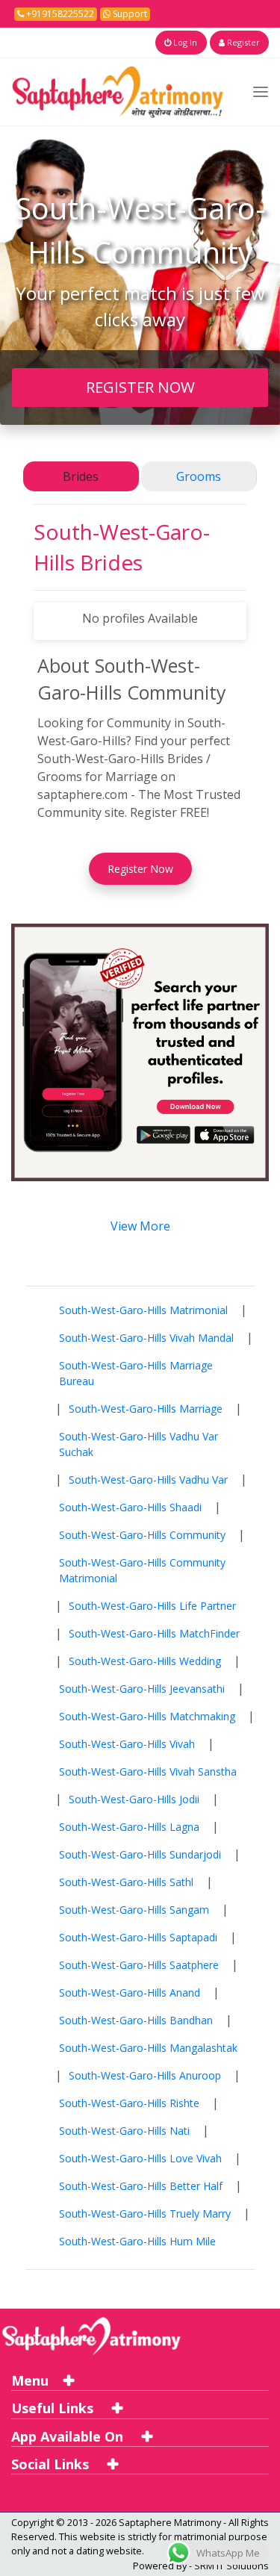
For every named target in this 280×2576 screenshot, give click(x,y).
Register (242, 42)
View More (140, 1226)
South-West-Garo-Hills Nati (124, 2131)
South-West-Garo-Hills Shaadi (130, 1507)
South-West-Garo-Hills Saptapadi (138, 1937)
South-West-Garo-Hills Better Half (141, 2186)
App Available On (69, 2436)
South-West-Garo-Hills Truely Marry (145, 2213)
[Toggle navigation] (261, 91)
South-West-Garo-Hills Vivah (127, 1744)
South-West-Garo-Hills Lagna (129, 1827)
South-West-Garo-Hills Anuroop (145, 2075)
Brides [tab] (81, 476)
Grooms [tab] (199, 476)
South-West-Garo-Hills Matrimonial (143, 1310)
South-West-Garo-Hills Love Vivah (140, 2158)
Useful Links (54, 2408)
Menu (30, 2380)
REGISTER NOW (140, 387)
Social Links (52, 2464)
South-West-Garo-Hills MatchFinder (154, 1633)
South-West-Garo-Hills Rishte (129, 2103)
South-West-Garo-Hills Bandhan (136, 2020)
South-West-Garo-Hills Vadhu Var (148, 1480)
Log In (184, 42)
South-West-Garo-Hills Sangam (134, 1910)
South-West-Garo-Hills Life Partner (152, 1606)
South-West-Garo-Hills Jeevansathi (142, 1689)
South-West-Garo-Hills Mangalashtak (148, 2048)
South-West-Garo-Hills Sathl (126, 1882)
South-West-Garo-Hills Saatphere (139, 1965)
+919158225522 (59, 14)
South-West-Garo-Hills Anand (130, 1992)
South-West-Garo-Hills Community (142, 1535)
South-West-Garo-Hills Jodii (134, 1799)
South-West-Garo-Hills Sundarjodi (140, 1854)
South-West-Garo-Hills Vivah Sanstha (148, 1771)
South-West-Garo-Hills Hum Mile (137, 2241)
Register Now (140, 869)
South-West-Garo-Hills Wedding (145, 1661)
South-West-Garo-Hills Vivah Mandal (146, 1338)
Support (129, 14)
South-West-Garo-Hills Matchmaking (147, 1716)
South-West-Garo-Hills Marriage (146, 1409)
